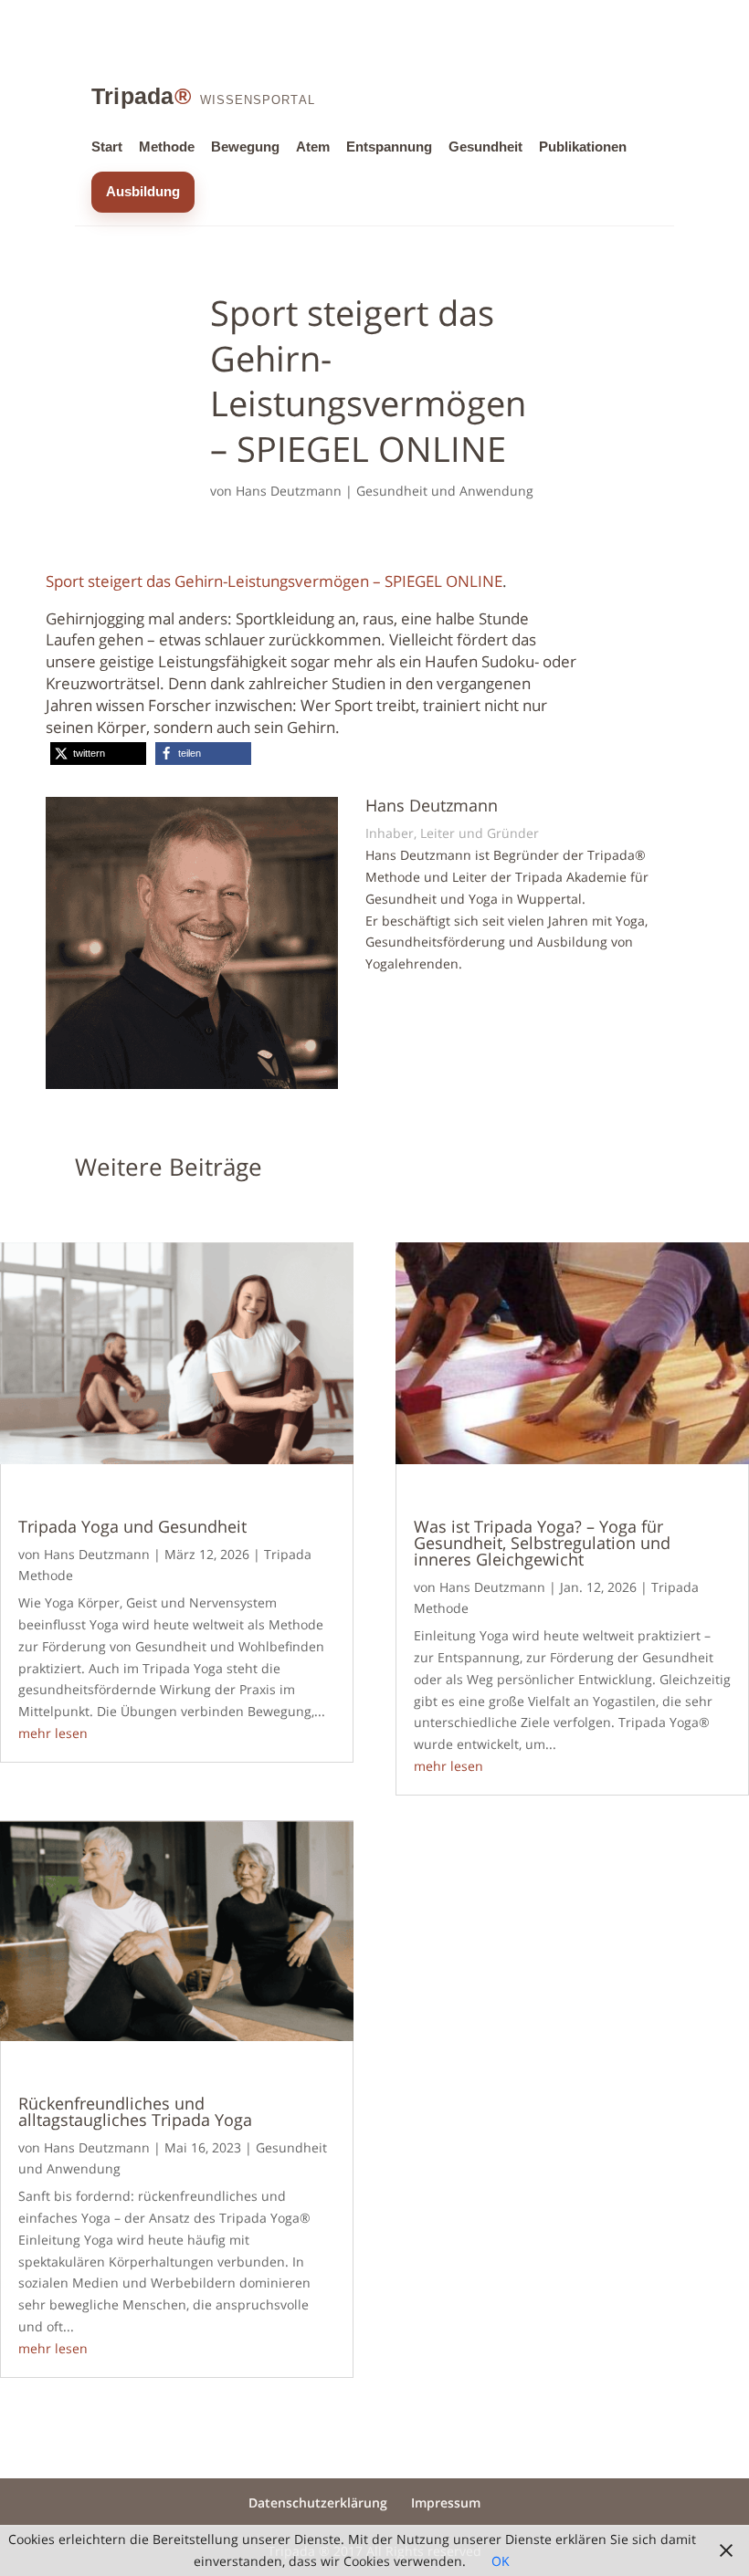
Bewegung (245, 147)
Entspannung (389, 147)
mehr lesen (53, 1733)
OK (501, 2561)
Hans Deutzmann (289, 491)
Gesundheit (485, 147)
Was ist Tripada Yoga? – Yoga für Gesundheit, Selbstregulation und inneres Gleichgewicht (542, 1543)
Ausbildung (143, 192)
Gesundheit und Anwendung (445, 491)
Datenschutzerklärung (318, 2503)
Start (107, 147)
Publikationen (583, 147)
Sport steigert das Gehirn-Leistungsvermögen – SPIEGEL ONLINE (274, 581)
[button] (98, 754)
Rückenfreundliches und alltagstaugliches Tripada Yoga (135, 2111)
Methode (167, 147)
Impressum (446, 2503)
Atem (313, 147)
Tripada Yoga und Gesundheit (132, 1526)
